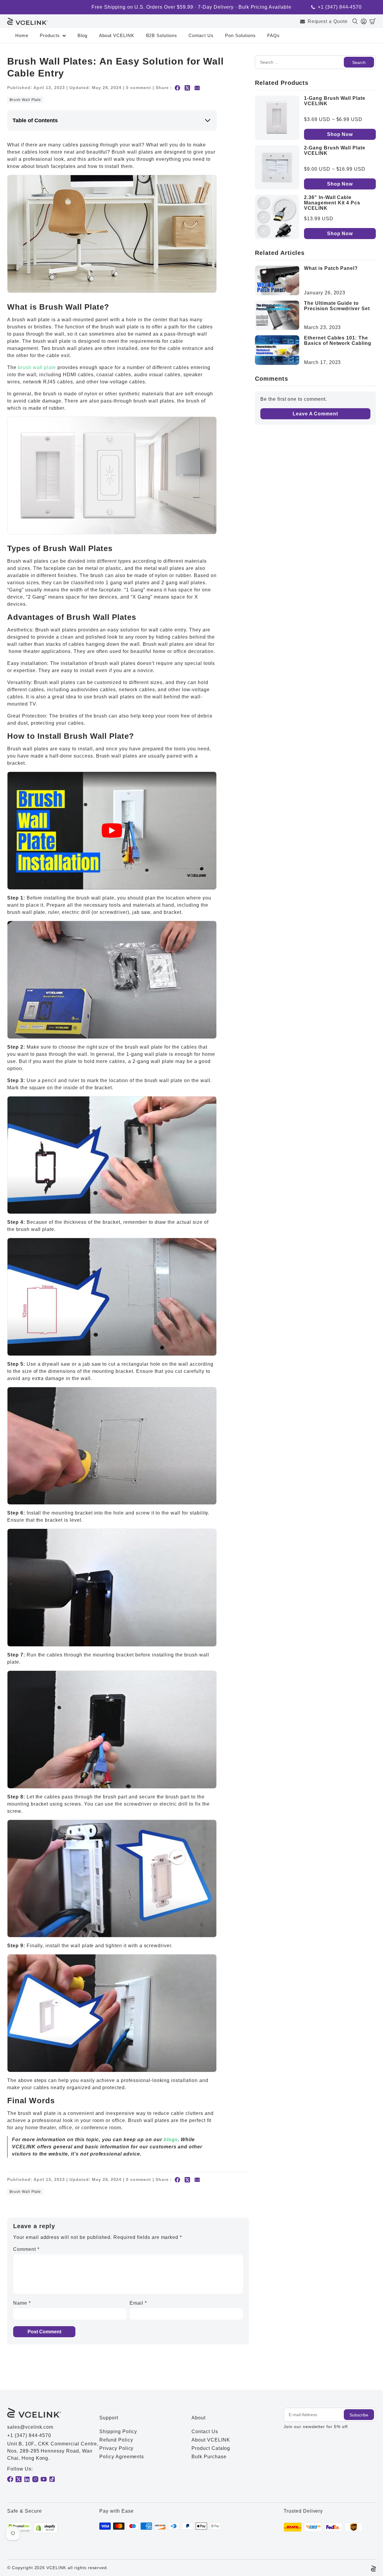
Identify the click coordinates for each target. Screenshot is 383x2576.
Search (359, 62)
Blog (82, 35)
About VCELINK (117, 35)
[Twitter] (19, 2479)
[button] (373, 21)
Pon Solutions (240, 35)
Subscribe (359, 2415)
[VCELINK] (27, 21)
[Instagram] (35, 2479)
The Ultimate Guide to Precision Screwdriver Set (337, 306)
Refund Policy (116, 2440)
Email (138, 2303)
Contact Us (201, 35)
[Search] (357, 21)
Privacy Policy (116, 2448)
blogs (171, 2140)
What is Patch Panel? (331, 268)
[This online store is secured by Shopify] (45, 2528)
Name (22, 2303)
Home (22, 35)
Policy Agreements (122, 2457)
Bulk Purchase (209, 2457)
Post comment (44, 2332)
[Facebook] (10, 2479)
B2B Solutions (162, 35)
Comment (26, 2249)
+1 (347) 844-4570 (340, 7)
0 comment (139, 88)
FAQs (273, 35)
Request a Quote (328, 21)
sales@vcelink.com (30, 2427)
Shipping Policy (118, 2432)
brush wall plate (37, 367)
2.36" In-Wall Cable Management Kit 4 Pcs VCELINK (332, 203)
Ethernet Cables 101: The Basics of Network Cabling (338, 341)
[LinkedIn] (27, 2479)
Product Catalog (211, 2448)
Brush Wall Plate (25, 100)
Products (50, 35)
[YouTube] (44, 2479)
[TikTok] (52, 2479)
